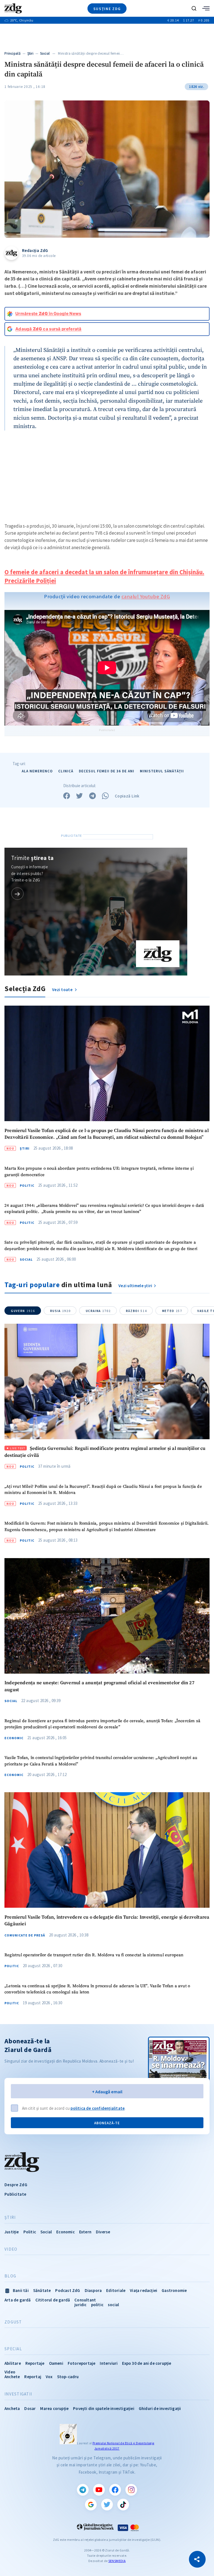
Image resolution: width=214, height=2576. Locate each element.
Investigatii (18, 2394)
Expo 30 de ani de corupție (147, 2363)
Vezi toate (63, 990)
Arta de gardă (18, 2300)
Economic (14, 1738)
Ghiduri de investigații (160, 2408)
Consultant (85, 2300)
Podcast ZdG (68, 2290)
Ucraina (98, 1311)
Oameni (56, 2363)
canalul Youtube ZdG (146, 596)
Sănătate (42, 2290)
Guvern (23, 1311)
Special (13, 2349)
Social (45, 53)
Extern (85, 2232)
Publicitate (15, 2194)
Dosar (30, 2408)
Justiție (12, 2232)
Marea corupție (54, 2408)
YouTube (99, 2490)
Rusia (60, 1311)
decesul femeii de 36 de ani (107, 771)
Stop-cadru (68, 2377)
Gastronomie (174, 2290)
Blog (10, 2276)
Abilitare (13, 2363)
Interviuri (109, 2363)
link (17, 894)
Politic (27, 1186)
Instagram (131, 2490)
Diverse (103, 2232)
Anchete (12, 2377)
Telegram (83, 2490)
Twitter (107, 2505)
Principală (13, 53)
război (136, 1311)
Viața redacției (144, 2290)
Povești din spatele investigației (104, 2408)
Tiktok (123, 2505)
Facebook (115, 2490)
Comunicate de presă (25, 1935)
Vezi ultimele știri (135, 1286)
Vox (49, 2377)
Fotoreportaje (82, 2363)
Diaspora (93, 2290)
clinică (66, 771)
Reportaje (35, 2363)
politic (97, 2305)
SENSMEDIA (117, 2561)
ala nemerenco (37, 771)
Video (11, 2249)
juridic (80, 2305)
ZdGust (13, 2322)
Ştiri (31, 53)
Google (91, 2505)
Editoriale (116, 2290)
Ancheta (12, 2408)
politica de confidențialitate (98, 2108)
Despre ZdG (16, 2185)
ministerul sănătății (162, 771)
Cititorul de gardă (53, 2300)
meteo (172, 1311)
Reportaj (33, 2377)
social (113, 2305)
